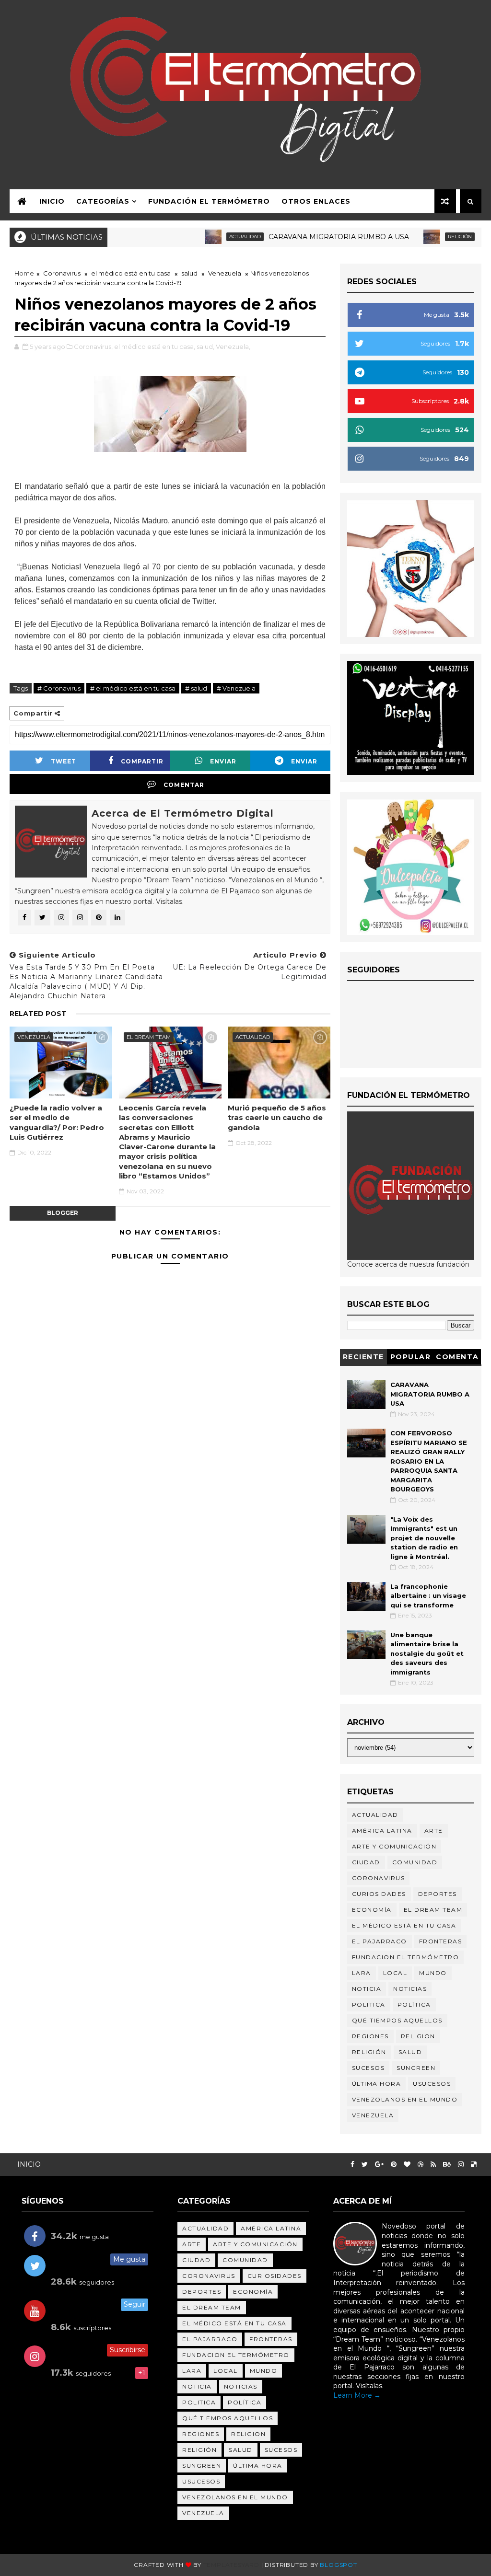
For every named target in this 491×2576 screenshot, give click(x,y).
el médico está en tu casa (131, 273)
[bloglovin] (407, 2165)
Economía (372, 1910)
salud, (205, 347)
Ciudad (366, 1862)
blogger (63, 1213)
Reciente (363, 1357)
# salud (196, 688)
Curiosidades (379, 1894)
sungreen (416, 2068)
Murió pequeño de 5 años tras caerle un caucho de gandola (277, 1118)
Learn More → (357, 2395)
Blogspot (338, 2565)
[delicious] (474, 2165)
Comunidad (415, 1862)
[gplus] (379, 2165)
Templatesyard (231, 2565)
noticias (410, 1989)
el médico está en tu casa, (155, 347)
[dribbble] (421, 2165)
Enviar (223, 761)
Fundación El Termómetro (209, 201)
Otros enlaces (316, 201)
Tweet (64, 761)
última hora (377, 2084)
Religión (421, 237)
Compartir (142, 761)
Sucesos (368, 2068)
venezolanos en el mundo (405, 2099)
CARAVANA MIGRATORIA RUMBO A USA (300, 237)
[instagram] (461, 2165)
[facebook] (352, 2165)
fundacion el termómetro (406, 1957)
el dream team (149, 1037)
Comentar (184, 785)
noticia (367, 1989)
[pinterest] (394, 2165)
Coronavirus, (93, 347)
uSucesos (432, 2084)
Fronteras (441, 1941)
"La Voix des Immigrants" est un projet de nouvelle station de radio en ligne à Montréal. (424, 1538)
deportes (438, 1894)
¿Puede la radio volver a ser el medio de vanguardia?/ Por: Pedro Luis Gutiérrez (57, 1122)
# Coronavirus (59, 688)
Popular (411, 1357)
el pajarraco (380, 1941)
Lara (362, 1973)
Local (395, 1973)
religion (418, 2036)
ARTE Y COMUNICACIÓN (394, 1846)
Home (24, 273)
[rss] (433, 2165)
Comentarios (457, 1358)
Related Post (38, 1014)
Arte (434, 1831)
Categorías (103, 201)
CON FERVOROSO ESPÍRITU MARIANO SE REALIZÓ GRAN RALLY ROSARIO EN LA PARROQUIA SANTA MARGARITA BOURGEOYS (429, 1461)
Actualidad (207, 237)
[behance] (447, 2165)
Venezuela (225, 273)
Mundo (433, 1973)
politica (369, 2004)
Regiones (370, 2036)
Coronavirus (62, 273)
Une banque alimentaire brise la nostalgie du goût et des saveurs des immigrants (427, 1653)
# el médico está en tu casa (133, 688)
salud (189, 273)
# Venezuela (236, 688)
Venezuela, (233, 347)
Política (414, 2004)
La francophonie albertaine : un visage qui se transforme (428, 1596)
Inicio (52, 201)
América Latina (382, 1831)
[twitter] (365, 2165)
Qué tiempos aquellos (397, 2020)
